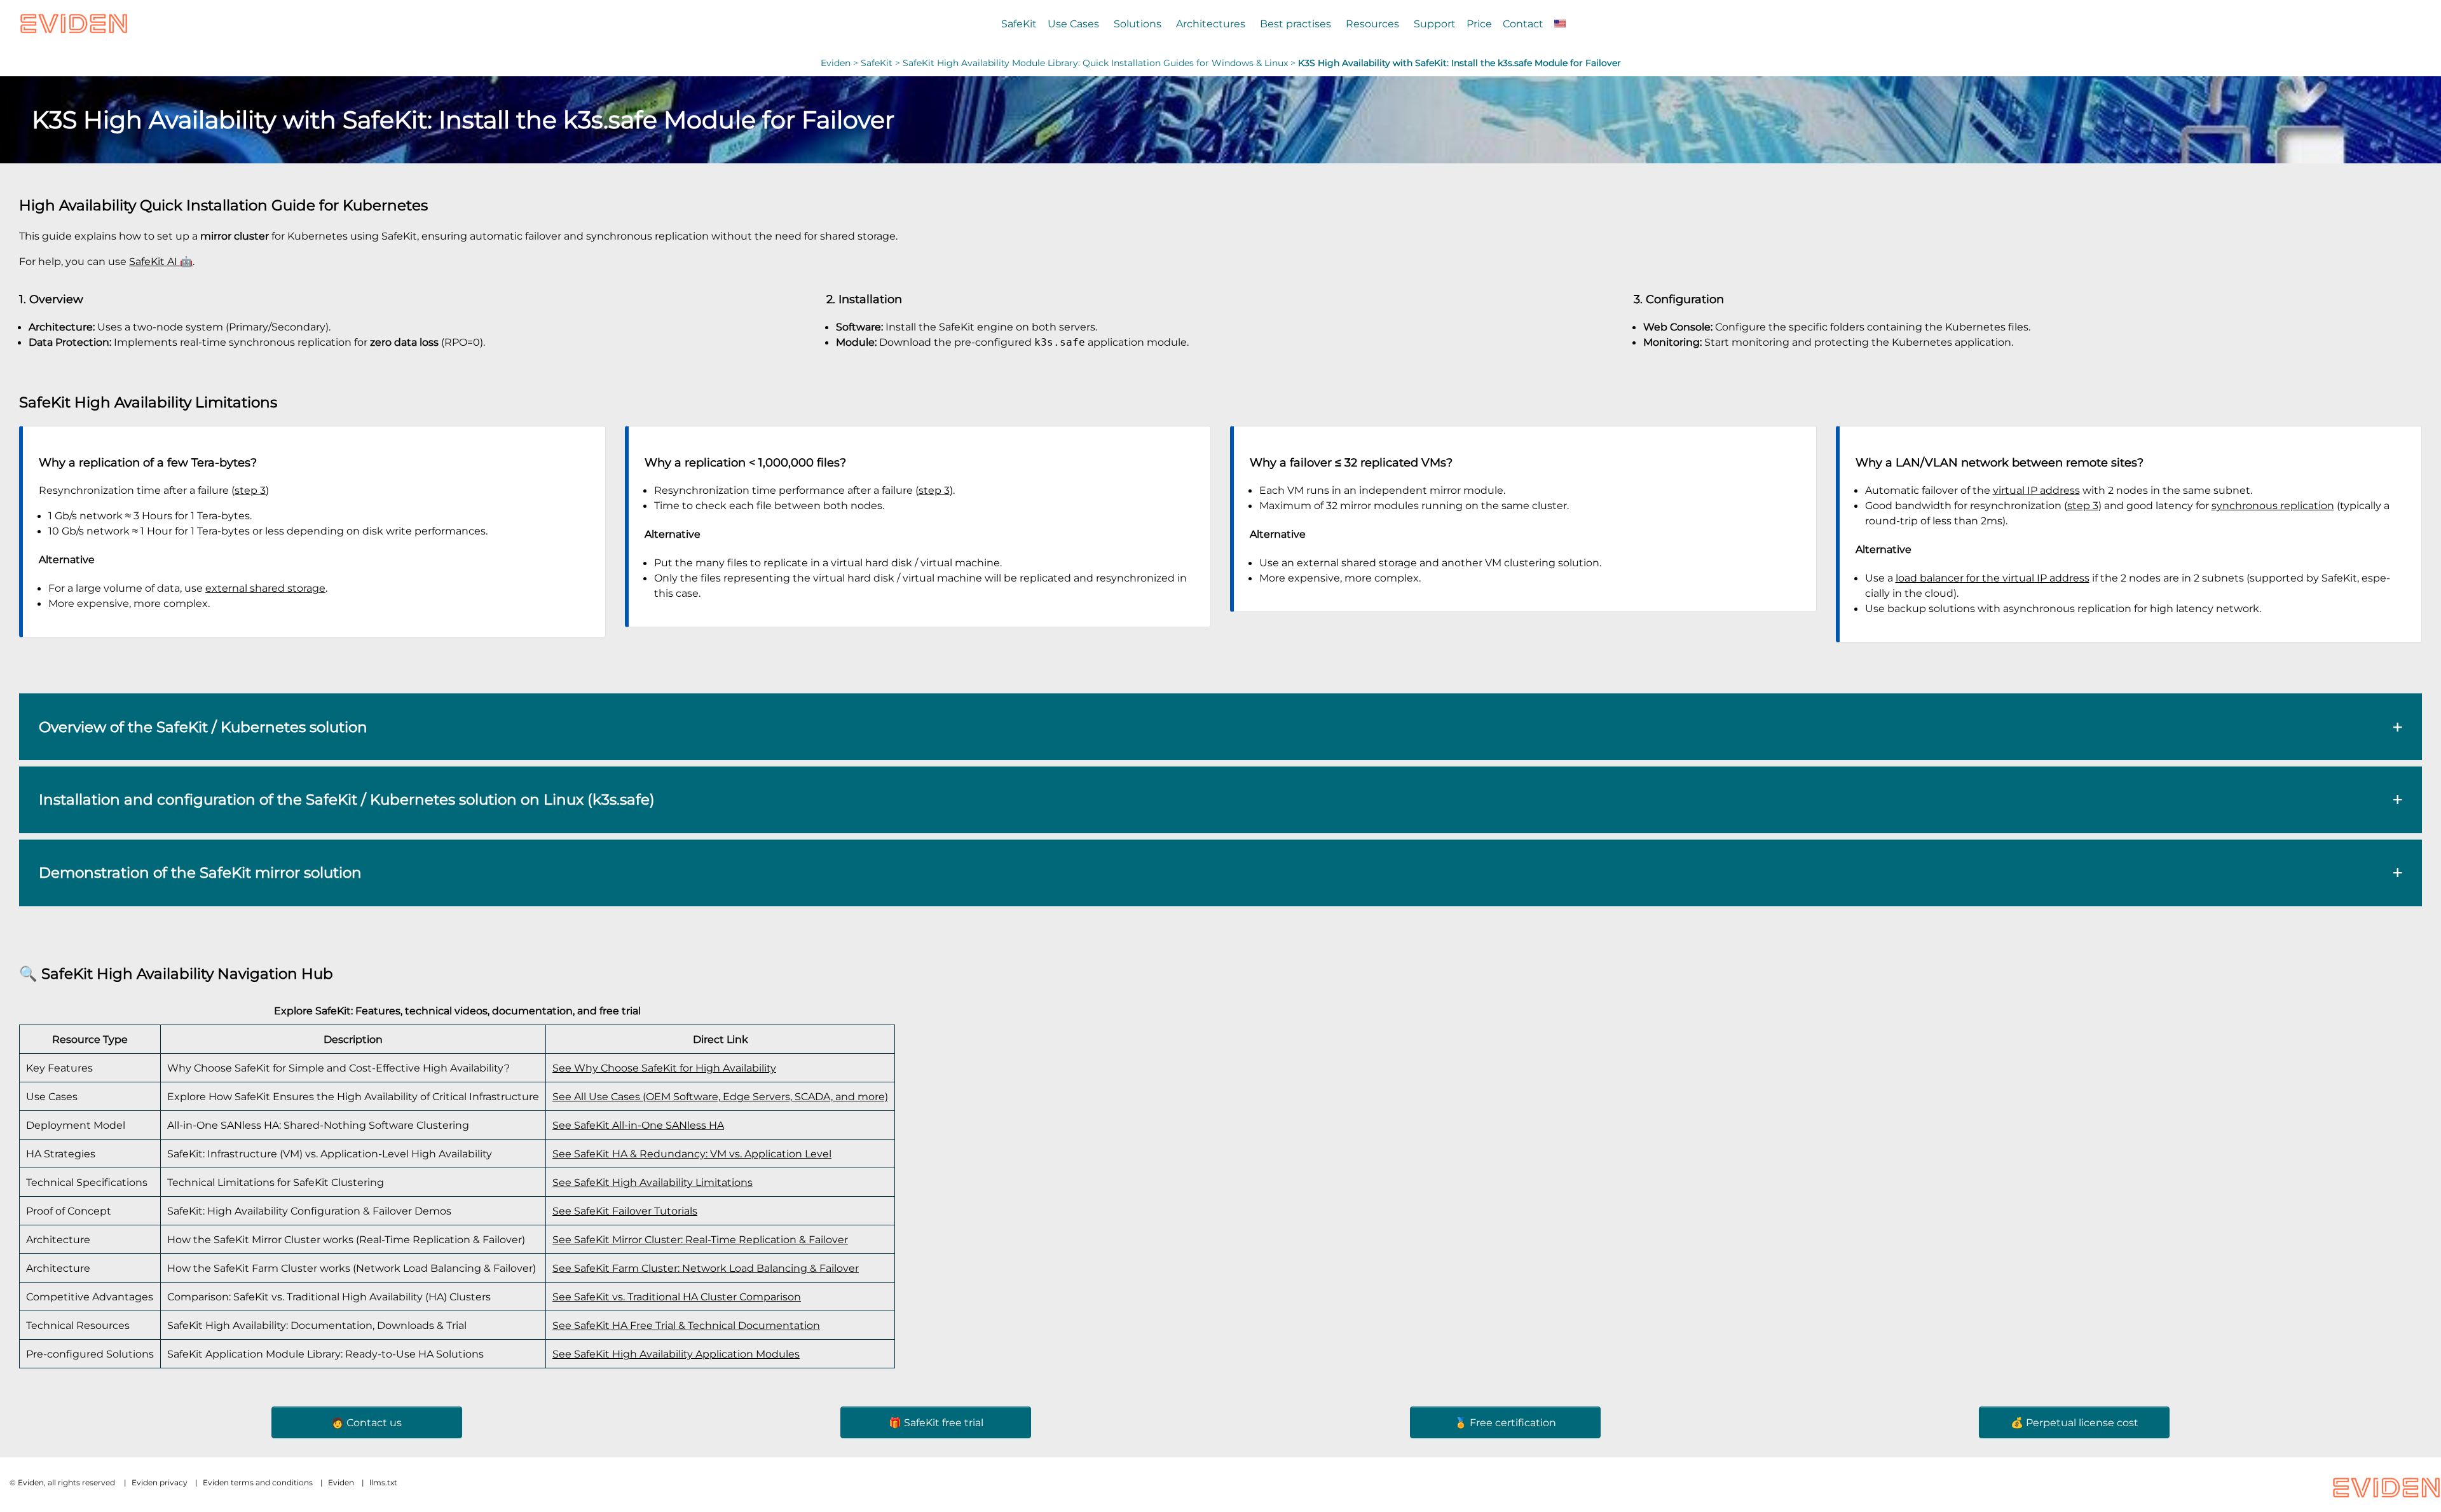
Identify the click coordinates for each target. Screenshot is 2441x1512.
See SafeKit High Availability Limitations (653, 1182)
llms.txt (383, 1482)
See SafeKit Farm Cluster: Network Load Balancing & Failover (706, 1268)
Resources (1372, 24)
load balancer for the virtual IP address (1993, 578)
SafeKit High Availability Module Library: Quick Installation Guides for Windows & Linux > (1100, 63)
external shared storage (265, 588)
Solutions (1138, 24)
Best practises (1296, 24)
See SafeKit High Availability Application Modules (676, 1354)
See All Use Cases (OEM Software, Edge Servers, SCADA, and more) (720, 1096)
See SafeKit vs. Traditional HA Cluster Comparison (677, 1297)
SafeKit (1019, 24)
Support (1435, 24)
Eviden (836, 63)
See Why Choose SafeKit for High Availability (664, 1068)
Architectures (1211, 24)
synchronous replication (2273, 505)
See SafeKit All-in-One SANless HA (638, 1125)
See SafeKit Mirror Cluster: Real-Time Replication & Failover (700, 1239)
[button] (1220, 727)
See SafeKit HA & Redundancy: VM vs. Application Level (692, 1154)
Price (1479, 24)
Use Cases (1073, 24)
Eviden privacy (160, 1482)
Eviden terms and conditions (258, 1482)
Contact (1523, 24)
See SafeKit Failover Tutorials (625, 1211)
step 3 (250, 490)
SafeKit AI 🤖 (161, 261)
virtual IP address (2036, 490)
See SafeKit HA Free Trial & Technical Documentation (686, 1325)
